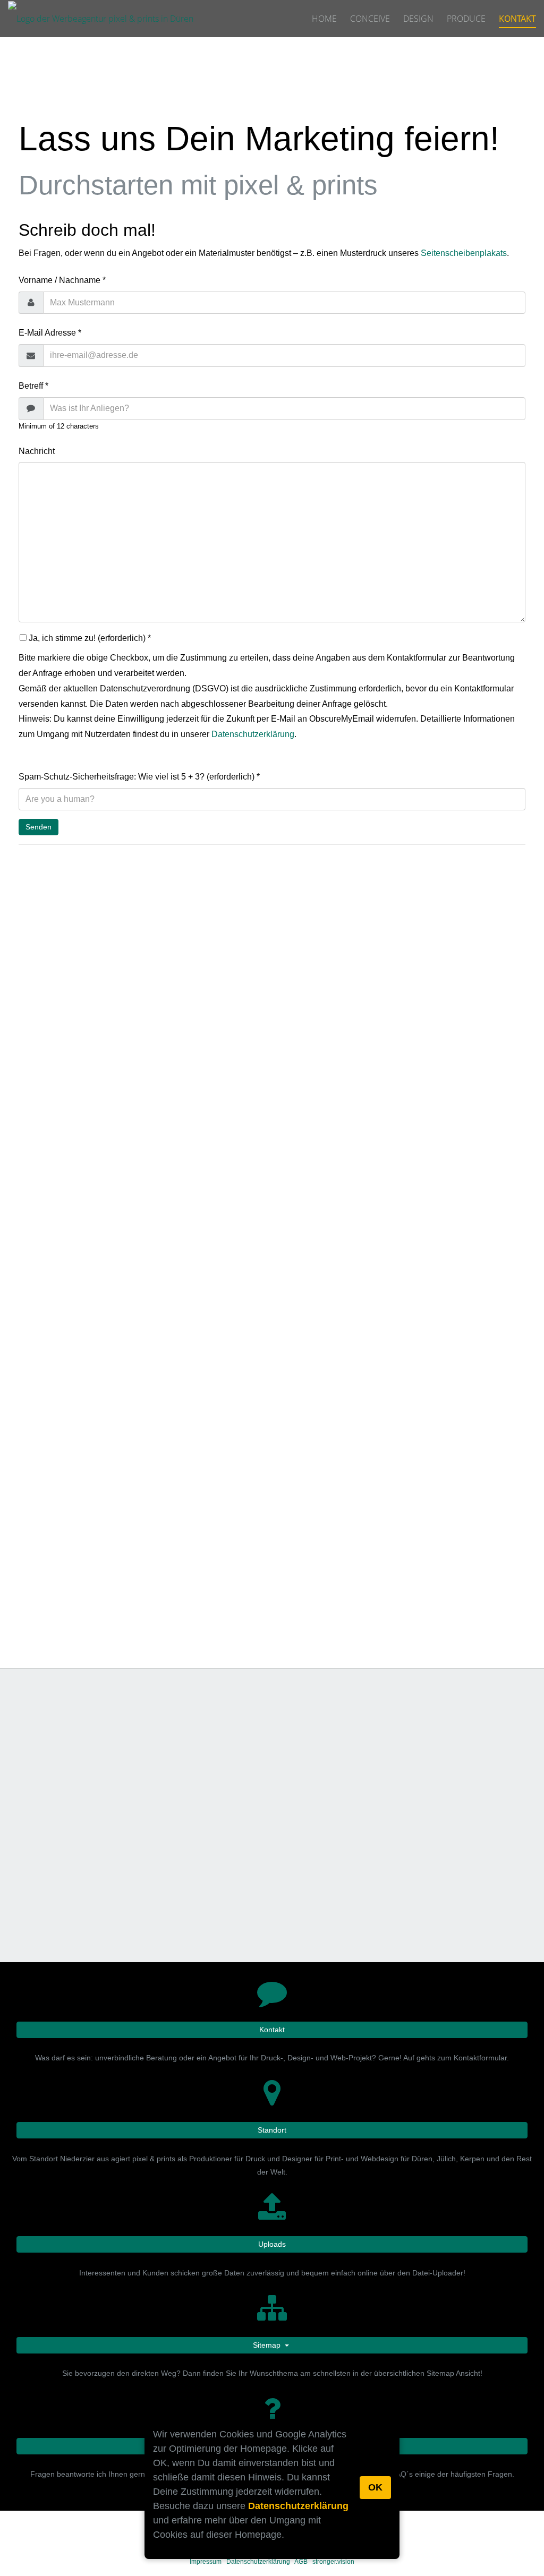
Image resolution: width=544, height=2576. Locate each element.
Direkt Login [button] (403, 1541)
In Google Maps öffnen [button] (391, 1030)
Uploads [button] (272, 2244)
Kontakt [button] (272, 2030)
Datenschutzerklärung (298, 2506)
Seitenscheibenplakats (464, 253)
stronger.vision (333, 2562)
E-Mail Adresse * (50, 333)
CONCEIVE (370, 19)
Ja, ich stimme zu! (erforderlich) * (89, 638)
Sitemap (268, 2345)
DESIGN (418, 19)
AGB (301, 2562)
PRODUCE (466, 19)
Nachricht (37, 451)
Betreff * (33, 386)
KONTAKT (517, 19)
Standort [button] (272, 2130)
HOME (324, 19)
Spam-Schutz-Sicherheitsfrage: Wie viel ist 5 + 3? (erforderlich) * (139, 777)
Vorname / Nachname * (62, 280)
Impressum (206, 2562)
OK (375, 2487)
